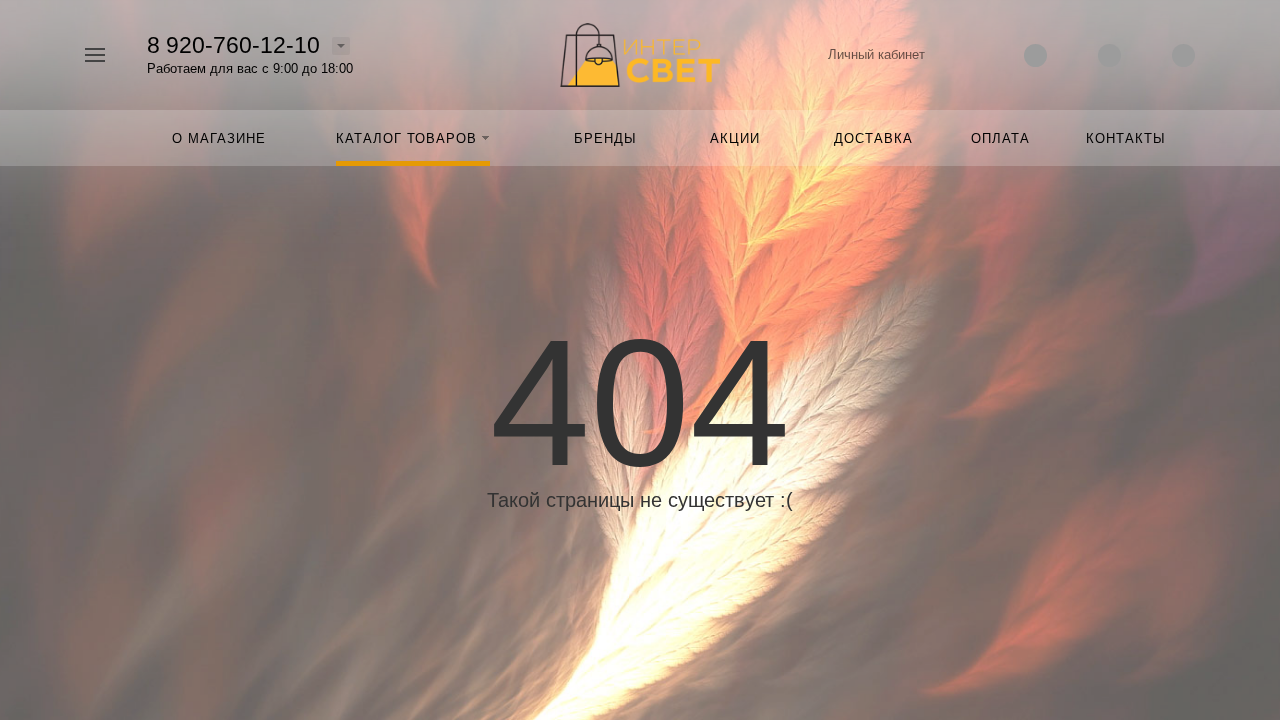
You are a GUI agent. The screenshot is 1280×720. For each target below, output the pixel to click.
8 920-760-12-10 (233, 45)
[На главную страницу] (640, 53)
